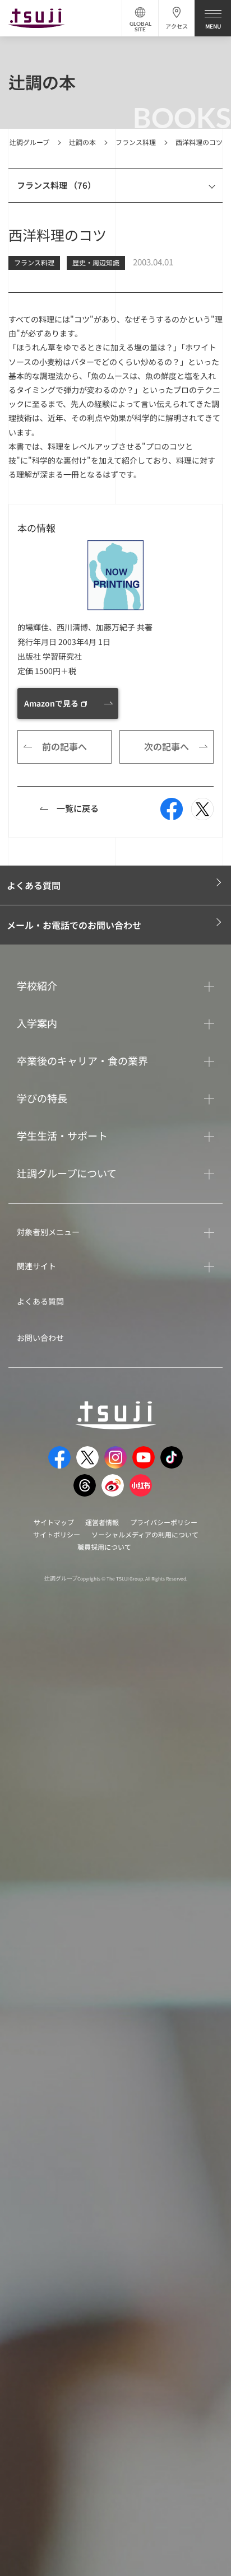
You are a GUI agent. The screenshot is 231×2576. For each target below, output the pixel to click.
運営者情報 (102, 1522)
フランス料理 (136, 142)
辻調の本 (82, 142)
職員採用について (104, 1547)
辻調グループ (29, 142)
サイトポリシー (57, 1534)
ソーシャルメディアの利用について (145, 1534)
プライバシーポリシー (164, 1522)
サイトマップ (54, 1522)
